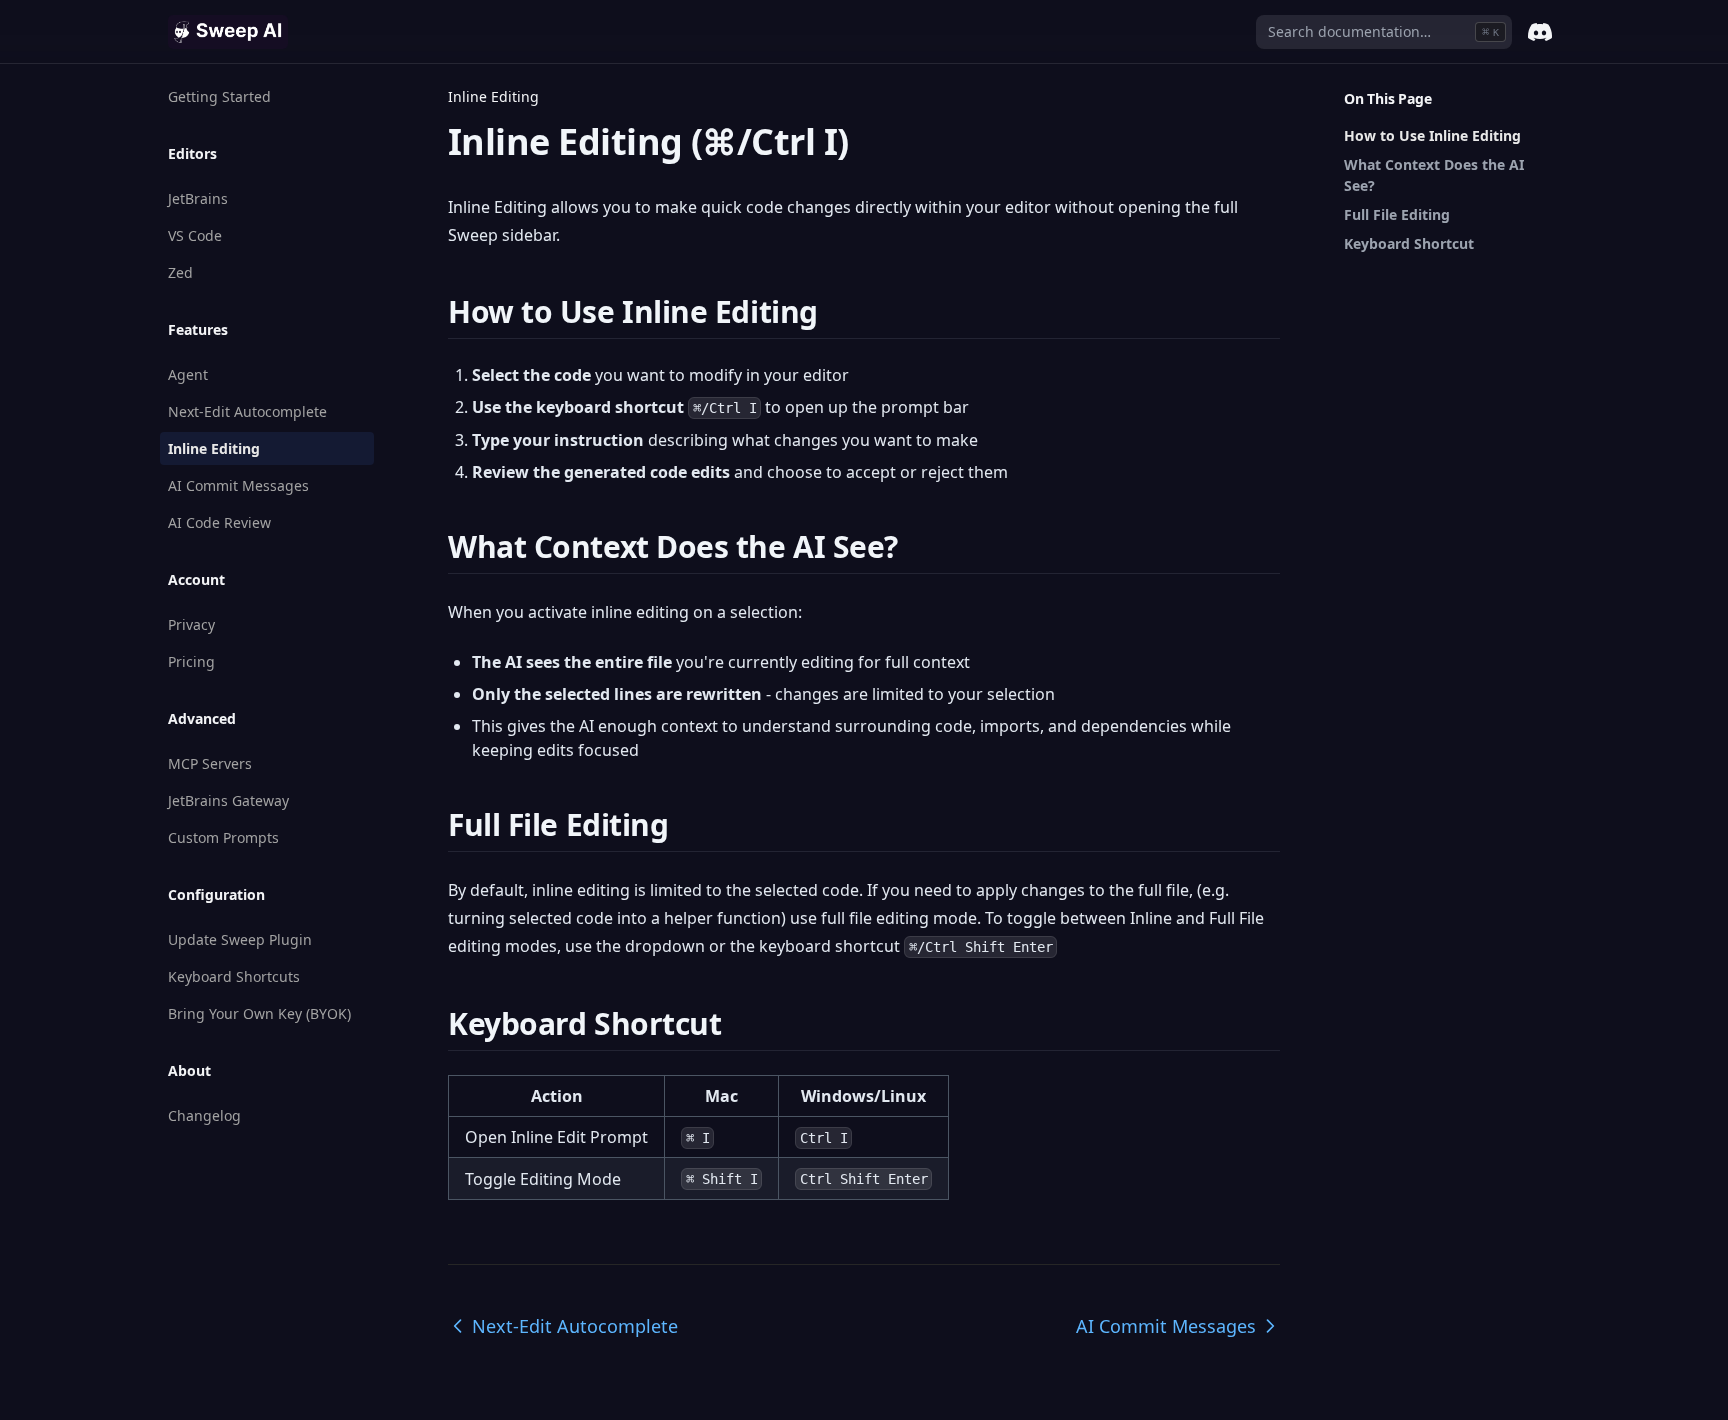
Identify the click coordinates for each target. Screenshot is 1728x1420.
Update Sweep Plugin (240, 939)
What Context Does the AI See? (1434, 175)
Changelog (204, 1115)
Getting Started (219, 96)
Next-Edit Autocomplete (247, 411)
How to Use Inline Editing (1432, 135)
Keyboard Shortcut (1409, 243)
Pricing (191, 661)
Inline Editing (214, 448)
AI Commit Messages (238, 485)
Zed (180, 272)
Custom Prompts (223, 837)
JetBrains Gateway (228, 800)
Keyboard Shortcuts (234, 976)
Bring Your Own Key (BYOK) (259, 1013)
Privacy (191, 624)
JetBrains (198, 198)
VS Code (195, 235)
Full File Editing (1397, 214)
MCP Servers (210, 763)
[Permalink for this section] (835, 311)
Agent (188, 374)
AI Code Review (219, 522)
